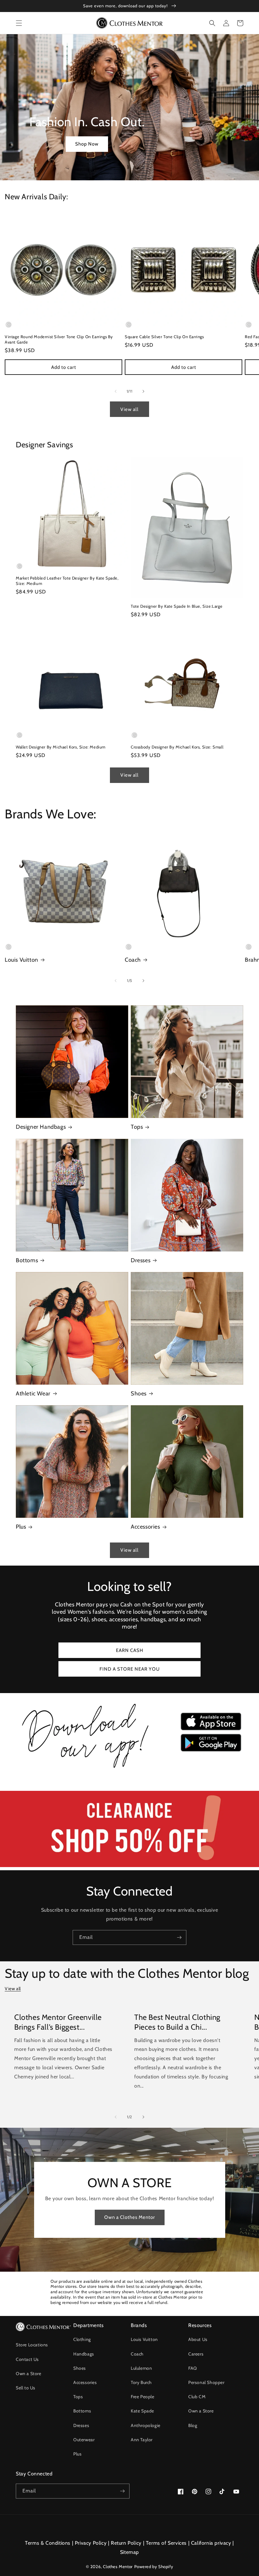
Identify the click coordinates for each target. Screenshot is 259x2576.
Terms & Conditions (48, 2543)
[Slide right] (143, 391)
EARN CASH (130, 1650)
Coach (133, 960)
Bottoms (27, 1260)
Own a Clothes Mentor (130, 2217)
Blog (193, 2425)
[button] (19, 23)
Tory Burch (141, 2382)
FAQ (193, 2368)
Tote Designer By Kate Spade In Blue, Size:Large (177, 606)
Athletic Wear (33, 1394)
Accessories (145, 1527)
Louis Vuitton (21, 960)
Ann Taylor (142, 2440)
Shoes (139, 1394)
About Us (198, 2339)
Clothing (82, 2339)
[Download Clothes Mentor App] (129, 1769)
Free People (143, 2397)
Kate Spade (142, 2411)
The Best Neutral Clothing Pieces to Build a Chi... (177, 2022)
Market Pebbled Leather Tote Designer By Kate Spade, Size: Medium (67, 581)
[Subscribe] (179, 1937)
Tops (137, 1127)
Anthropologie (146, 2425)
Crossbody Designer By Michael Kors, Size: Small (177, 747)
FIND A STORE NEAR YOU (130, 1669)
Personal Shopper (206, 2382)
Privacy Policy (91, 2543)
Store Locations (32, 2345)
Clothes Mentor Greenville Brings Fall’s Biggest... (58, 2022)
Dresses (141, 1260)
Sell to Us (26, 2388)
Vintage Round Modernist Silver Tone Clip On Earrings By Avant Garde (59, 339)
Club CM (197, 2397)
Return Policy (126, 2543)
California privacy (211, 2543)
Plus (21, 1527)
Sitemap (129, 2552)
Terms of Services (166, 2543)
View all (129, 409)
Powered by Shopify (154, 2567)
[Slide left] (116, 391)
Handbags (84, 2354)
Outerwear (84, 2440)
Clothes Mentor (118, 2567)
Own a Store (29, 2374)
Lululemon (141, 2368)
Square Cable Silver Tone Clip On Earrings (164, 337)
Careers (196, 2354)
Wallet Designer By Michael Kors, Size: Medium (61, 747)
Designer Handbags (41, 1127)
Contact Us (27, 2359)
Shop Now (87, 144)
